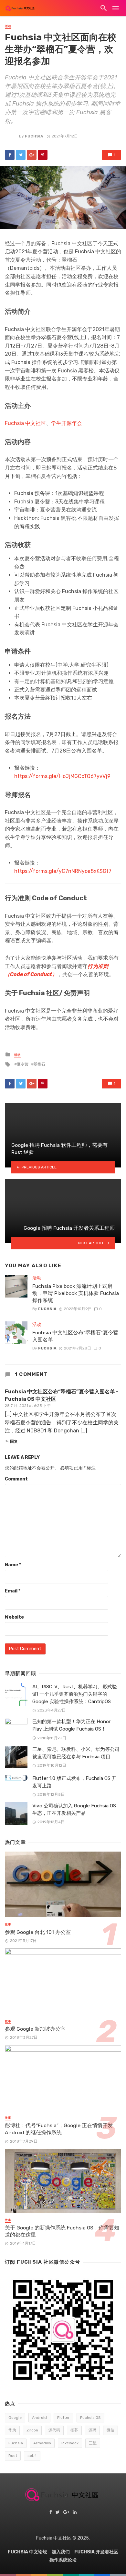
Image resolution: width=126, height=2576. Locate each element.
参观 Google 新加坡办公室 (35, 2029)
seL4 (32, 2456)
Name (13, 1565)
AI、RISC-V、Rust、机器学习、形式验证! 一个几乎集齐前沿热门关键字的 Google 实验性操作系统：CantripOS (75, 1694)
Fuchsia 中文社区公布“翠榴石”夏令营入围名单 (75, 1336)
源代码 (54, 2430)
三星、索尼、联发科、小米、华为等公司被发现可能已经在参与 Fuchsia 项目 (76, 1753)
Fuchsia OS (90, 2418)
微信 (110, 2430)
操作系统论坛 (63, 2560)
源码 (92, 2430)
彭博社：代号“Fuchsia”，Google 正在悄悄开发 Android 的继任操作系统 (59, 2129)
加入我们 (61, 2552)
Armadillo (42, 2443)
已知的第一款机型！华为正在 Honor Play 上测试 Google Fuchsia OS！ (71, 1725)
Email (13, 1591)
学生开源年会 (67, 423)
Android (39, 2418)
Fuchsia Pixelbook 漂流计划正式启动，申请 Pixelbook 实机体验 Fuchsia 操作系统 (76, 1293)
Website (14, 1617)
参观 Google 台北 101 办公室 (38, 1932)
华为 (12, 2430)
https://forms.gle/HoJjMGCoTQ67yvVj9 (62, 776)
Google (15, 2418)
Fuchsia (34, 136)
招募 (74, 2430)
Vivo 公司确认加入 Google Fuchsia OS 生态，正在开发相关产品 (74, 1809)
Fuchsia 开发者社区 (96, 2552)
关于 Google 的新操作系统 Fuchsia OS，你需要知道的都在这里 (62, 2231)
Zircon (32, 2430)
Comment (16, 1479)
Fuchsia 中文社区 (25, 423)
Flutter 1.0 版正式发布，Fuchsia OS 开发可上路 (74, 1782)
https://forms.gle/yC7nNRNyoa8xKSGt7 (63, 871)
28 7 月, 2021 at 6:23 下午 (28, 1406)
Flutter (63, 2418)
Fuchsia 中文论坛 (27, 2552)
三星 (93, 2443)
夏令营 (23, 1064)
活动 (8, 26)
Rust (13, 2456)
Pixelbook (70, 2443)
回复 (14, 1441)
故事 (8, 1924)
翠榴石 (39, 1064)
